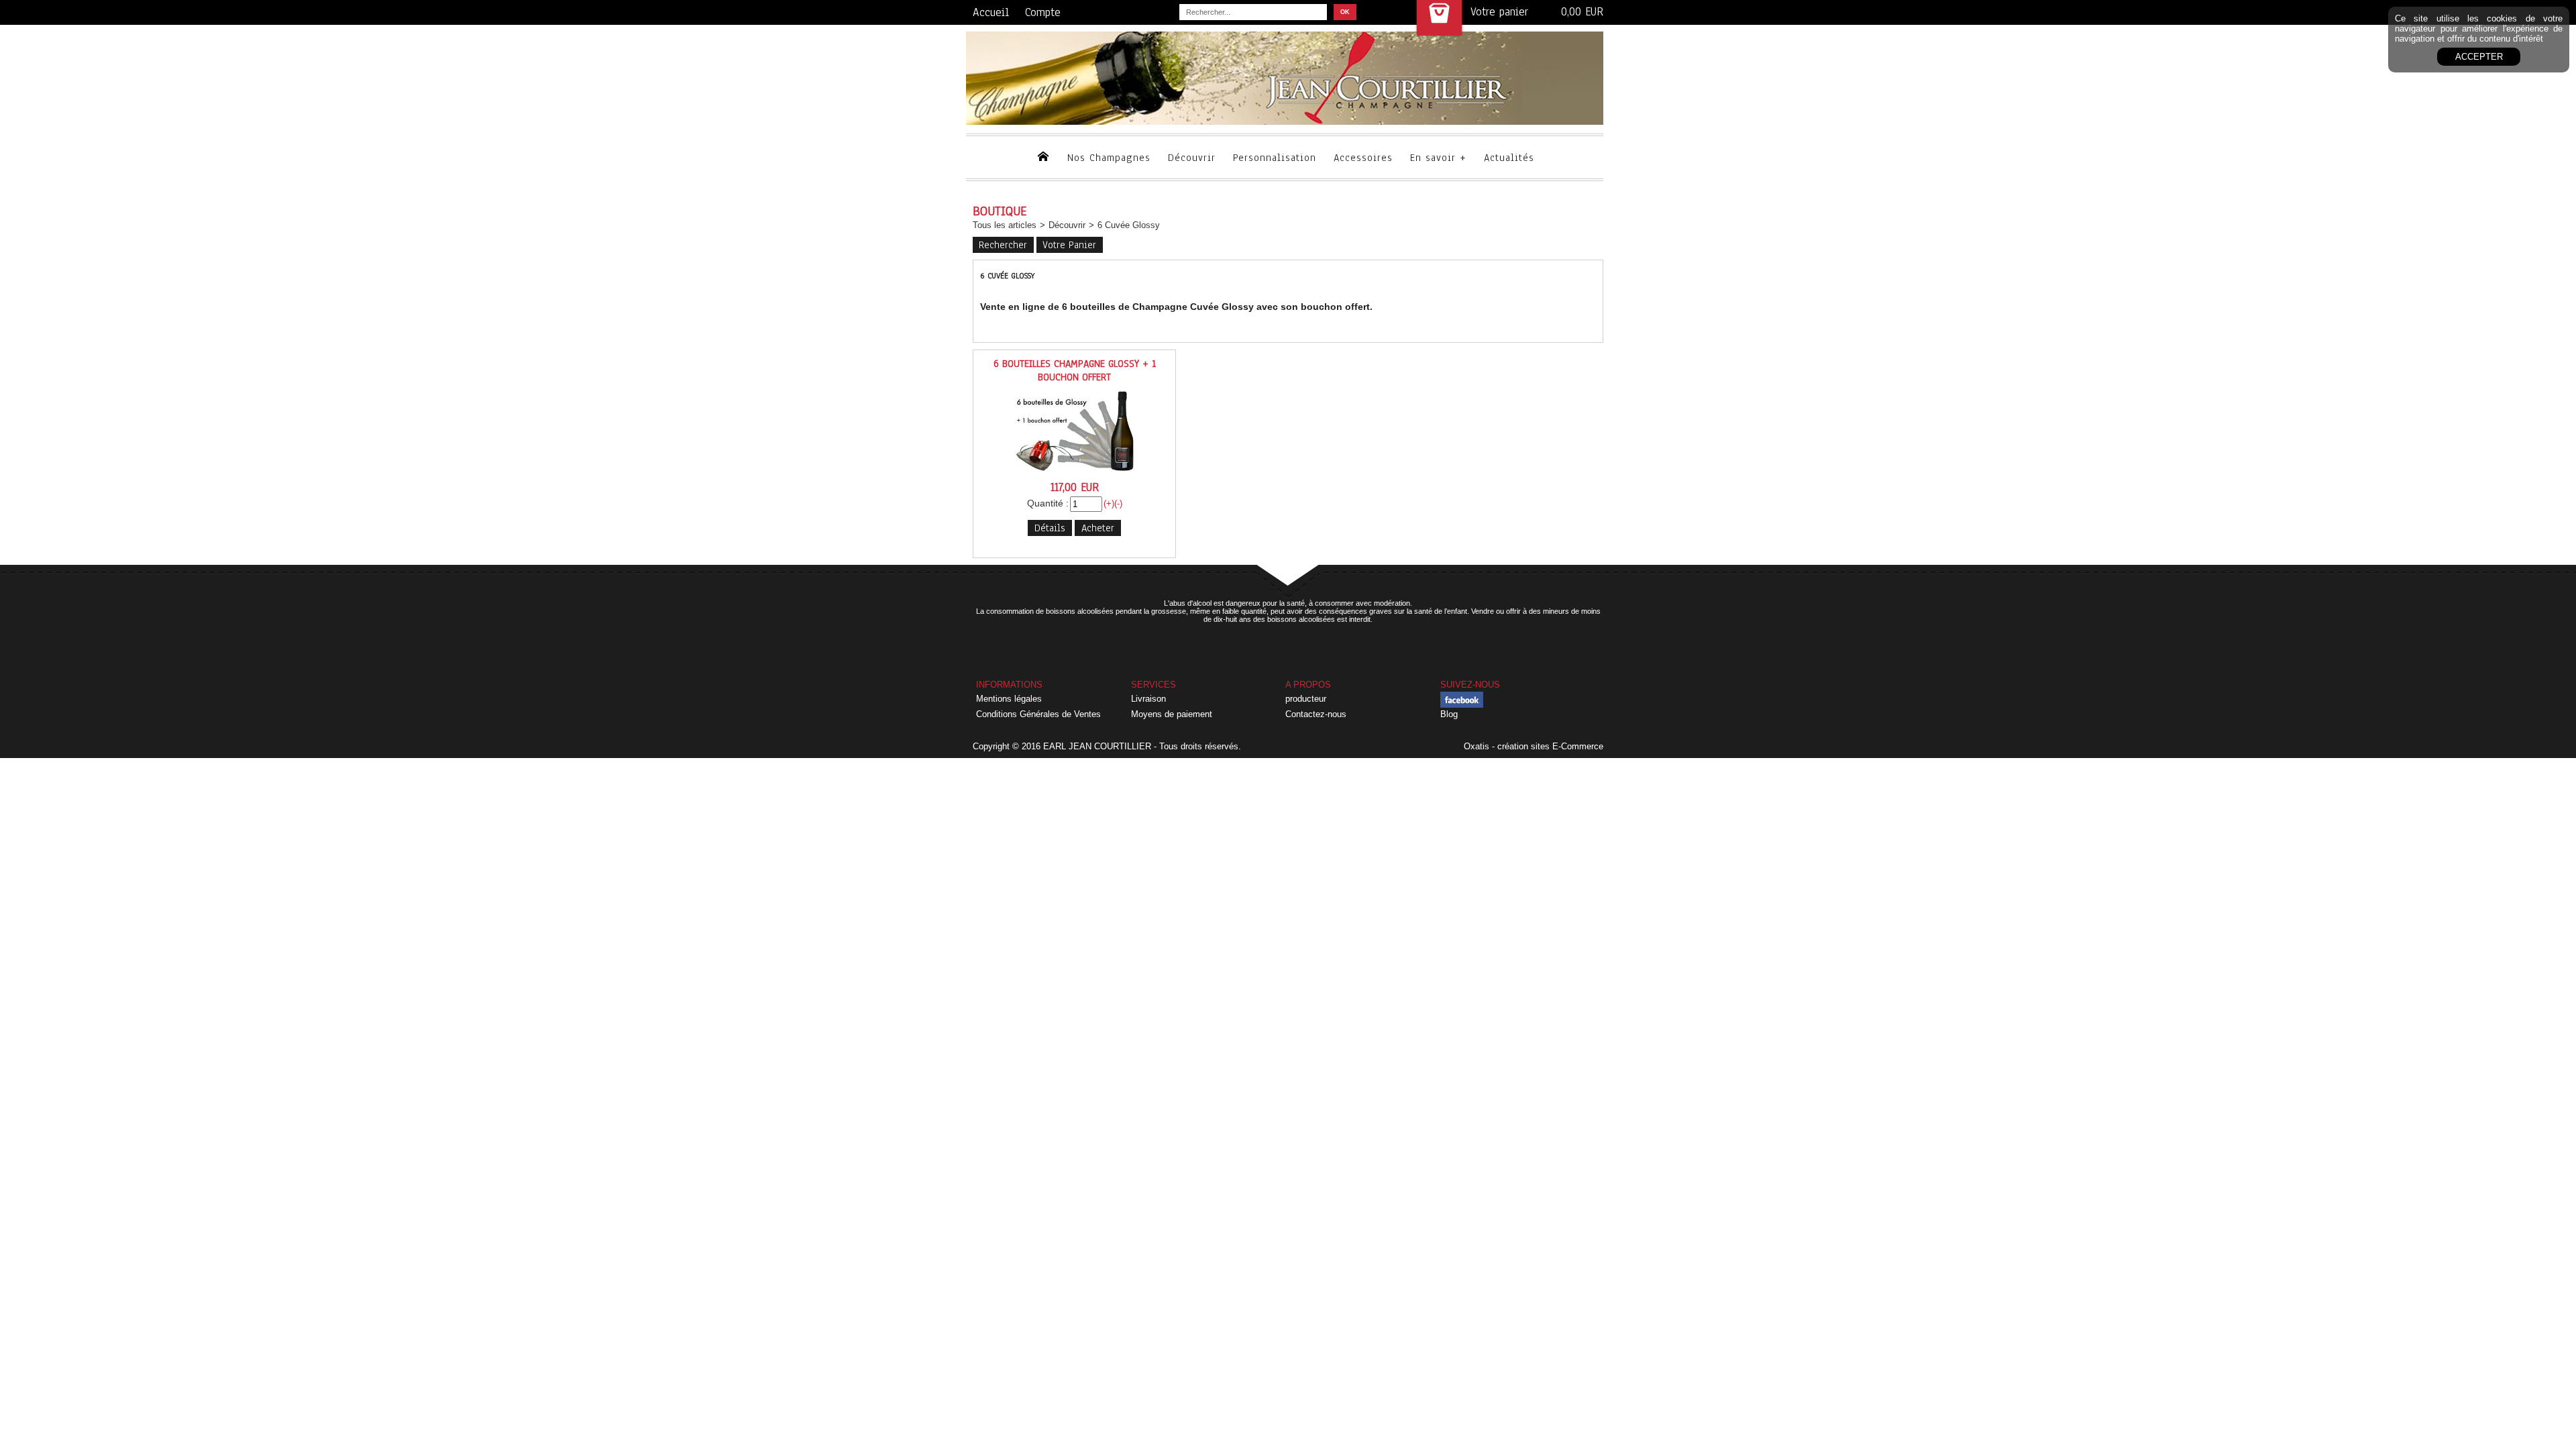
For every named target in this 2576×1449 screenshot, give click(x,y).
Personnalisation (1275, 158)
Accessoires (1363, 158)
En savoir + (1438, 158)
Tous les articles (1005, 225)
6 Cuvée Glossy (1129, 225)
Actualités (1509, 158)
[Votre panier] (1439, 18)
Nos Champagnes (1109, 158)
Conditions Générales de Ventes (1038, 714)
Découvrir (1192, 158)
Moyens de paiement (1172, 714)
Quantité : (1048, 503)
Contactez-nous (1316, 714)
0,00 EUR (1582, 12)
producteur (1306, 699)
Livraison (1148, 699)
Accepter (2479, 57)
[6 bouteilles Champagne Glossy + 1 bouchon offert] (1075, 475)
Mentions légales (1009, 699)
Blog (1449, 714)
